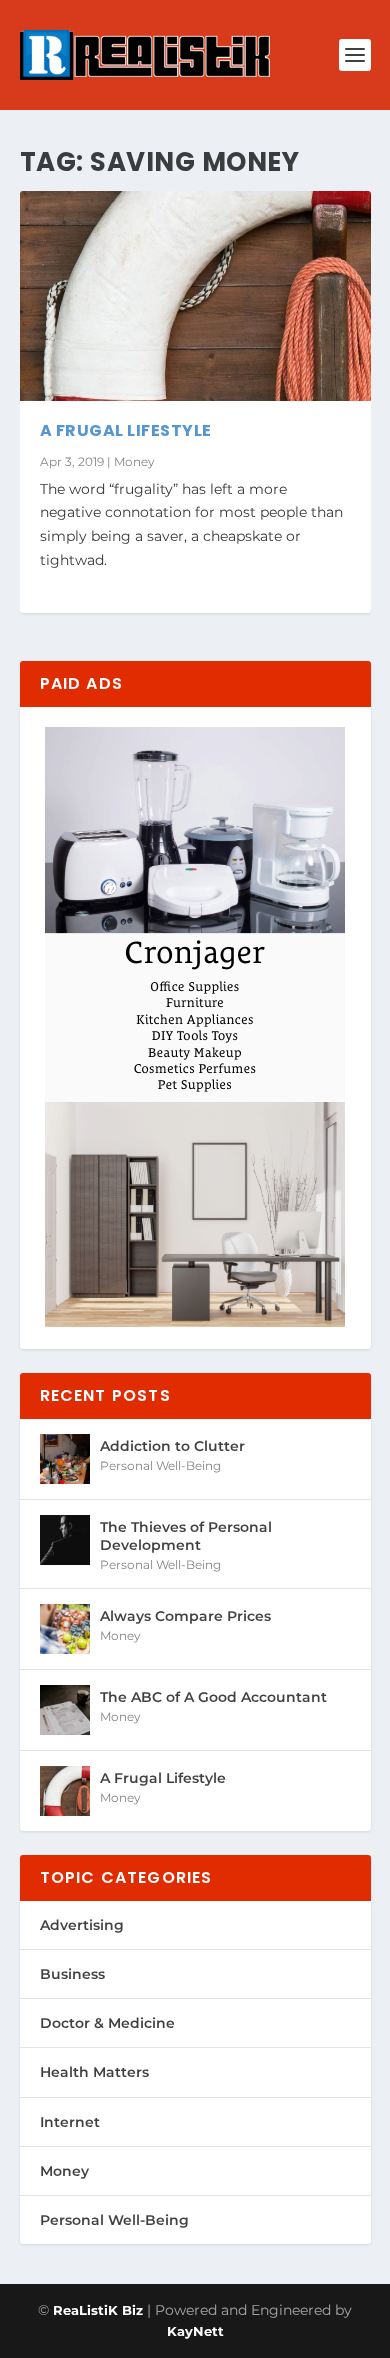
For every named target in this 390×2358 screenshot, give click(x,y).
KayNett (195, 2331)
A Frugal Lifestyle (126, 430)
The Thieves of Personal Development (186, 1536)
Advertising (82, 1925)
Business (72, 1974)
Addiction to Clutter (172, 1446)
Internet (70, 2122)
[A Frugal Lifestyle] (195, 296)
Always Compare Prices (185, 1616)
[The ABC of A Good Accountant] (65, 1710)
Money (134, 461)
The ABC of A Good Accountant (213, 1697)
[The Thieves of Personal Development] (65, 1540)
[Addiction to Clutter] (65, 1459)
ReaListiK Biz (98, 2310)
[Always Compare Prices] (65, 1629)
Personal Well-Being (160, 1465)
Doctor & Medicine (107, 2023)
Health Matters (94, 2072)
